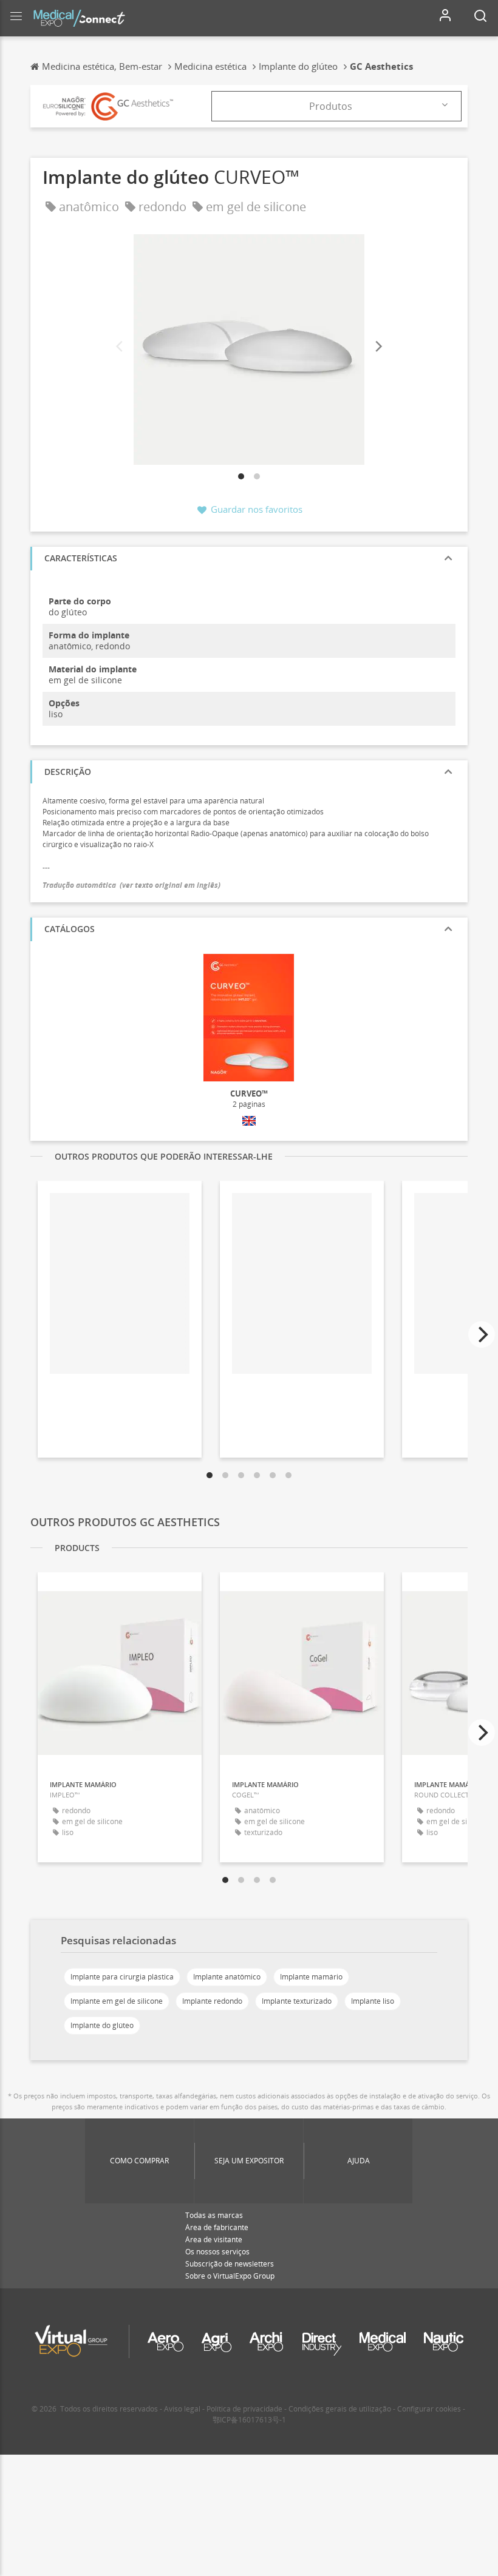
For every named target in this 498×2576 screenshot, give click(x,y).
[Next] (378, 347)
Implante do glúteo (102, 2025)
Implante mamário (311, 1977)
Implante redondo (212, 2001)
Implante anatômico (227, 1977)
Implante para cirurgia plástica (122, 1977)
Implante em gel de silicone (117, 2001)
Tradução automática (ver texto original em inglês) (131, 885)
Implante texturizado (297, 2001)
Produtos (331, 106)
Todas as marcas (214, 2215)
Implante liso (373, 2001)
